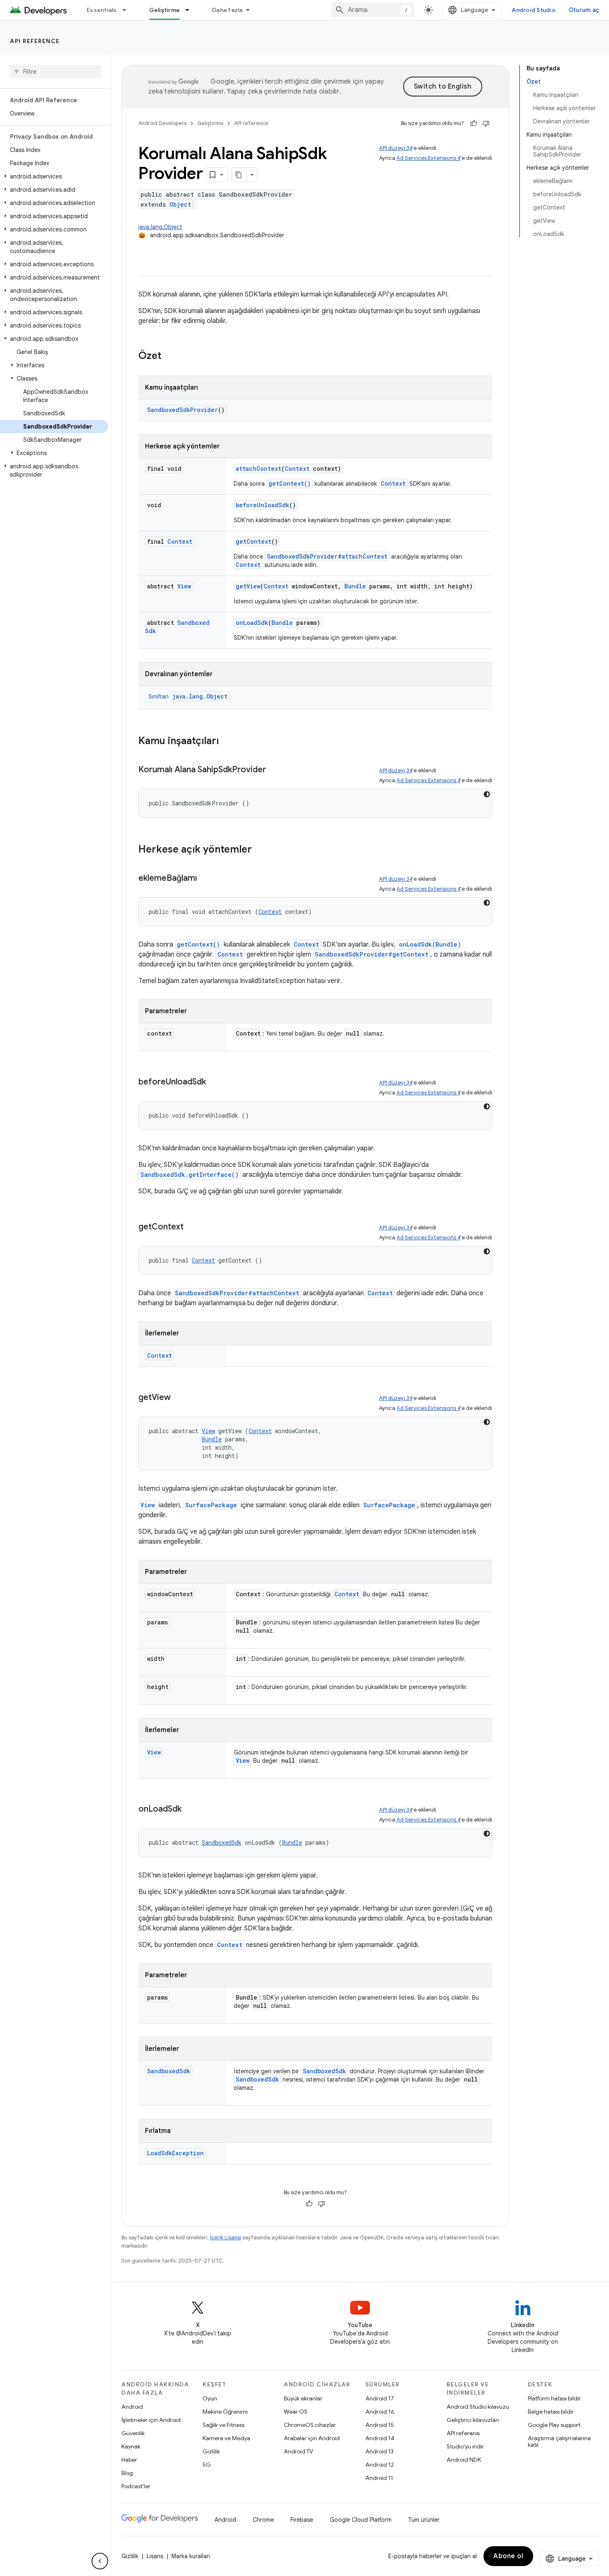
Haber (129, 2460)
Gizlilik (211, 2451)
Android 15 (380, 2425)
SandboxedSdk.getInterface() (190, 1175)
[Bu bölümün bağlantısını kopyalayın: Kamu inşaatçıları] (227, 742)
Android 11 (379, 2478)
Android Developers (162, 123)
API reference (35, 41)
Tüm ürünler (424, 2520)
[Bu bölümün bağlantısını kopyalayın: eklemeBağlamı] (205, 879)
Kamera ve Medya (226, 2438)
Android (132, 2407)
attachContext (259, 469)
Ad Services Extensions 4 (428, 158)
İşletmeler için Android (151, 2420)
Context (297, 469)
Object (180, 204)
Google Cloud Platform (361, 2520)
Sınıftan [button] (188, 696)
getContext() (290, 483)
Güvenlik (133, 2433)
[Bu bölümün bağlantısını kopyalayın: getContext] (192, 1227)
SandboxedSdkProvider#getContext (372, 954)
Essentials (102, 10)
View (184, 586)
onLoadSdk (252, 623)
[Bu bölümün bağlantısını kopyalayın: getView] (179, 1398)
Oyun (210, 2398)
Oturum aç (584, 10)
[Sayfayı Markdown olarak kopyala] (239, 175)
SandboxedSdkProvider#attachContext (327, 556)
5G (207, 2465)
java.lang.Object (160, 227)
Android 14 (380, 2438)
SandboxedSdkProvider (182, 410)
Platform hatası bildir (554, 2398)
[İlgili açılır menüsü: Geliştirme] (191, 10)
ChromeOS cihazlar (310, 2425)
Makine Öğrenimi (225, 2412)
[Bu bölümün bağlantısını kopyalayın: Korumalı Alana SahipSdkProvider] (274, 770)
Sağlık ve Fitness (224, 2425)
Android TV (298, 2451)
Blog (127, 2473)
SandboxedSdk (222, 1842)
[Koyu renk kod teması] (487, 794)
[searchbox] (56, 72)
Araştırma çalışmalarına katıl (559, 2441)
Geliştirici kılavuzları (473, 2420)
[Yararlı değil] (486, 123)
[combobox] (373, 10)
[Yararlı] (474, 123)
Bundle (355, 586)
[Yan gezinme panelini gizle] (100, 2561)
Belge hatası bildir (551, 2412)
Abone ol (508, 2556)
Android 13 (379, 2451)
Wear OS (296, 2412)
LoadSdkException (175, 2153)
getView (248, 586)
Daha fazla (227, 10)
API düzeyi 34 (396, 148)
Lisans (155, 2556)
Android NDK (464, 2460)
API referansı (463, 2433)
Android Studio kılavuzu (478, 2407)
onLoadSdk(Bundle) (430, 944)
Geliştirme (165, 10)
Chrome (263, 2520)
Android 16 (380, 2412)
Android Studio (534, 10)
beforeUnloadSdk (262, 505)
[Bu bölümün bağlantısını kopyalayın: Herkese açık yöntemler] (260, 850)
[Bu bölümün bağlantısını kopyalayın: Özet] (170, 357)
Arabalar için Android (312, 2438)
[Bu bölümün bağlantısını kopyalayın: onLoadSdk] (190, 1810)
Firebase (302, 2520)
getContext (254, 541)
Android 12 (380, 2465)
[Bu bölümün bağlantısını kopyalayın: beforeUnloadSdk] (214, 1082)
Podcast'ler (136, 2486)
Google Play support (554, 2425)
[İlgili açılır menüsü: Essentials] (128, 10)
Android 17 (380, 2398)
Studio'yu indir (465, 2446)
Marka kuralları (191, 2556)
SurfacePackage (211, 1505)
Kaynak (131, 2446)
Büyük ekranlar (303, 2398)
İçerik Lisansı (226, 2237)
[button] (54, 176)
